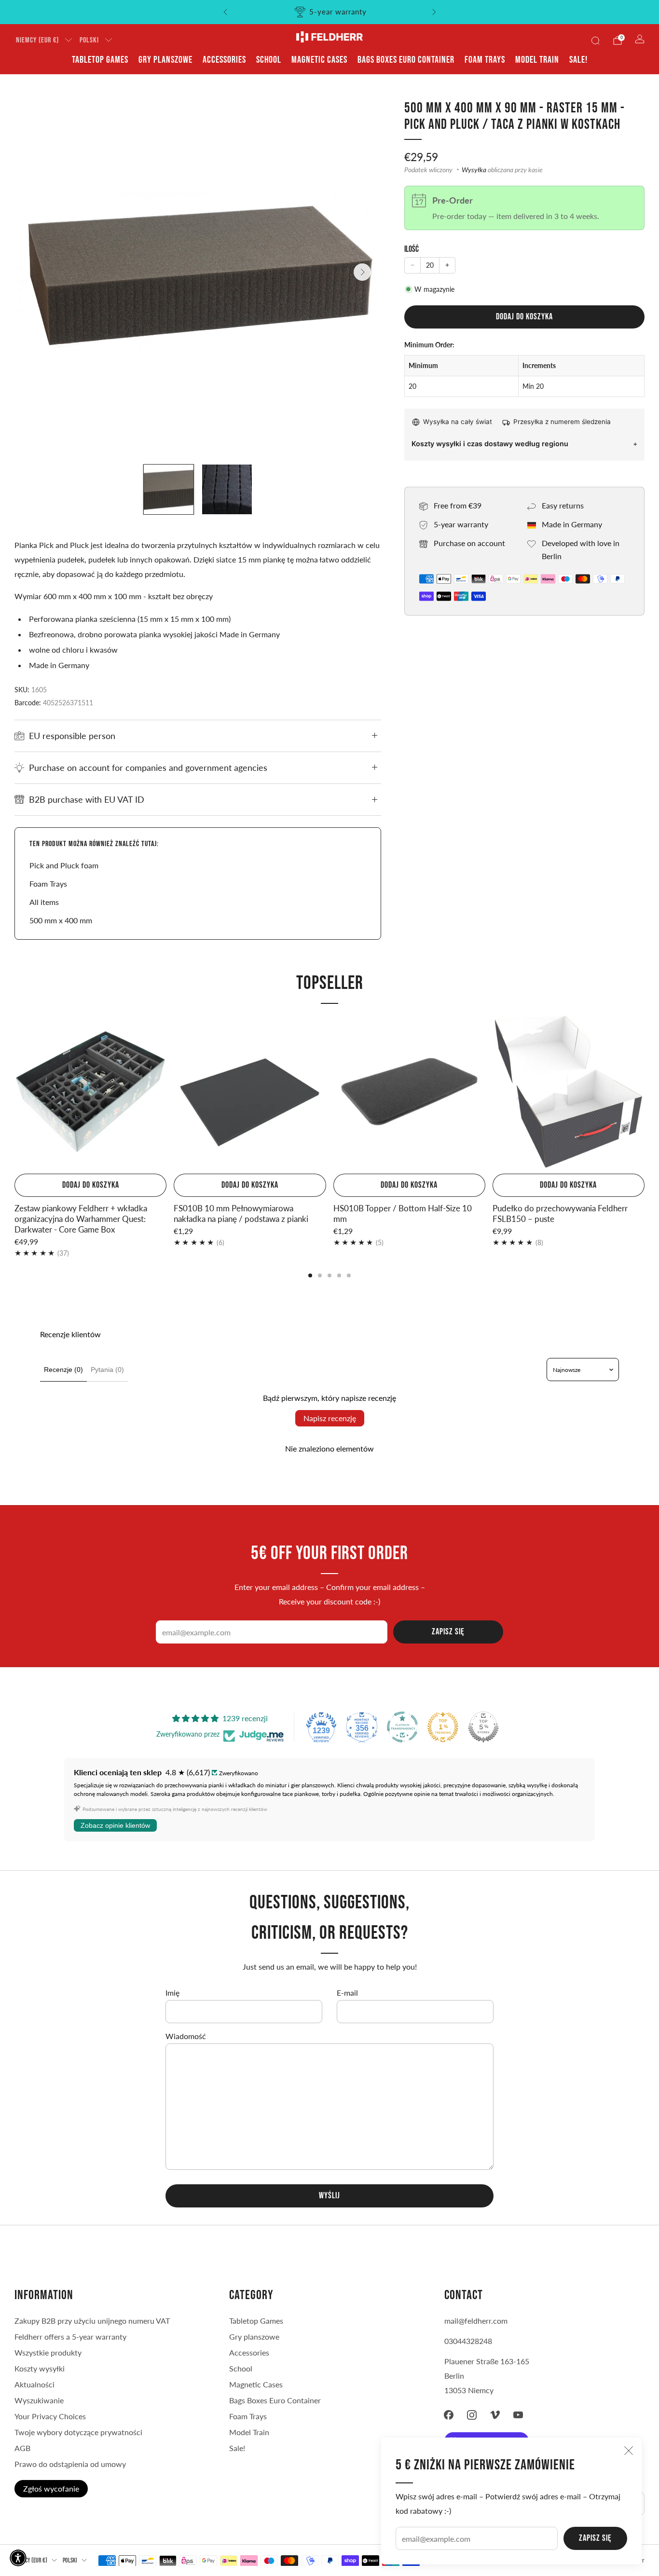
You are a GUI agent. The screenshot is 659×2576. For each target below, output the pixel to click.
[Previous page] (14, 1093)
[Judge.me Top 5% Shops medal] (483, 1727)
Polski (89, 40)
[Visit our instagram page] (472, 2415)
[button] (18, 2558)
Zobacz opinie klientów (115, 1825)
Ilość (412, 249)
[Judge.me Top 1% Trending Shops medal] (443, 1727)
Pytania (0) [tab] (107, 1370)
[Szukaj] (595, 41)
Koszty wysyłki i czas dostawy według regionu (490, 444)
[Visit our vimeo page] (495, 2415)
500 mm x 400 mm (61, 920)
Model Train (537, 60)
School (269, 60)
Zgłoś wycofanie (51, 2488)
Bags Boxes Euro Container (406, 60)
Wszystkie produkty (48, 2352)
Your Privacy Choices (50, 2416)
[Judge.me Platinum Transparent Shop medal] (402, 1727)
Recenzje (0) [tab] (63, 1370)
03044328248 (468, 2341)
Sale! (578, 60)
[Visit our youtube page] (518, 2415)
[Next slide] (362, 272)
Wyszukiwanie (39, 2400)
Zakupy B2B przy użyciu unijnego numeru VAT (92, 2321)
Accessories (224, 60)
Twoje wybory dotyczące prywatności (78, 2432)
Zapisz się (595, 2538)
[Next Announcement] (434, 12)
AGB (22, 2448)
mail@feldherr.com (476, 2321)
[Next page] (645, 1093)
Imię (172, 1993)
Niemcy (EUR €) (37, 40)
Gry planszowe (165, 60)
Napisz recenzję (330, 1418)
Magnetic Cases (319, 60)
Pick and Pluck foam (64, 865)
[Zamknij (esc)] (629, 2451)
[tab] (310, 1275)
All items (44, 902)
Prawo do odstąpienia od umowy (70, 2464)
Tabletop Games (100, 60)
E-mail (347, 1993)
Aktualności (34, 2384)
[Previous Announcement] (225, 12)
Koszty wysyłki (40, 2368)
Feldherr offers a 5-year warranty (70, 2336)
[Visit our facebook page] (449, 2415)
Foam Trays (485, 60)
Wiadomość (186, 2036)
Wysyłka (474, 170)
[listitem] (330, 12)
